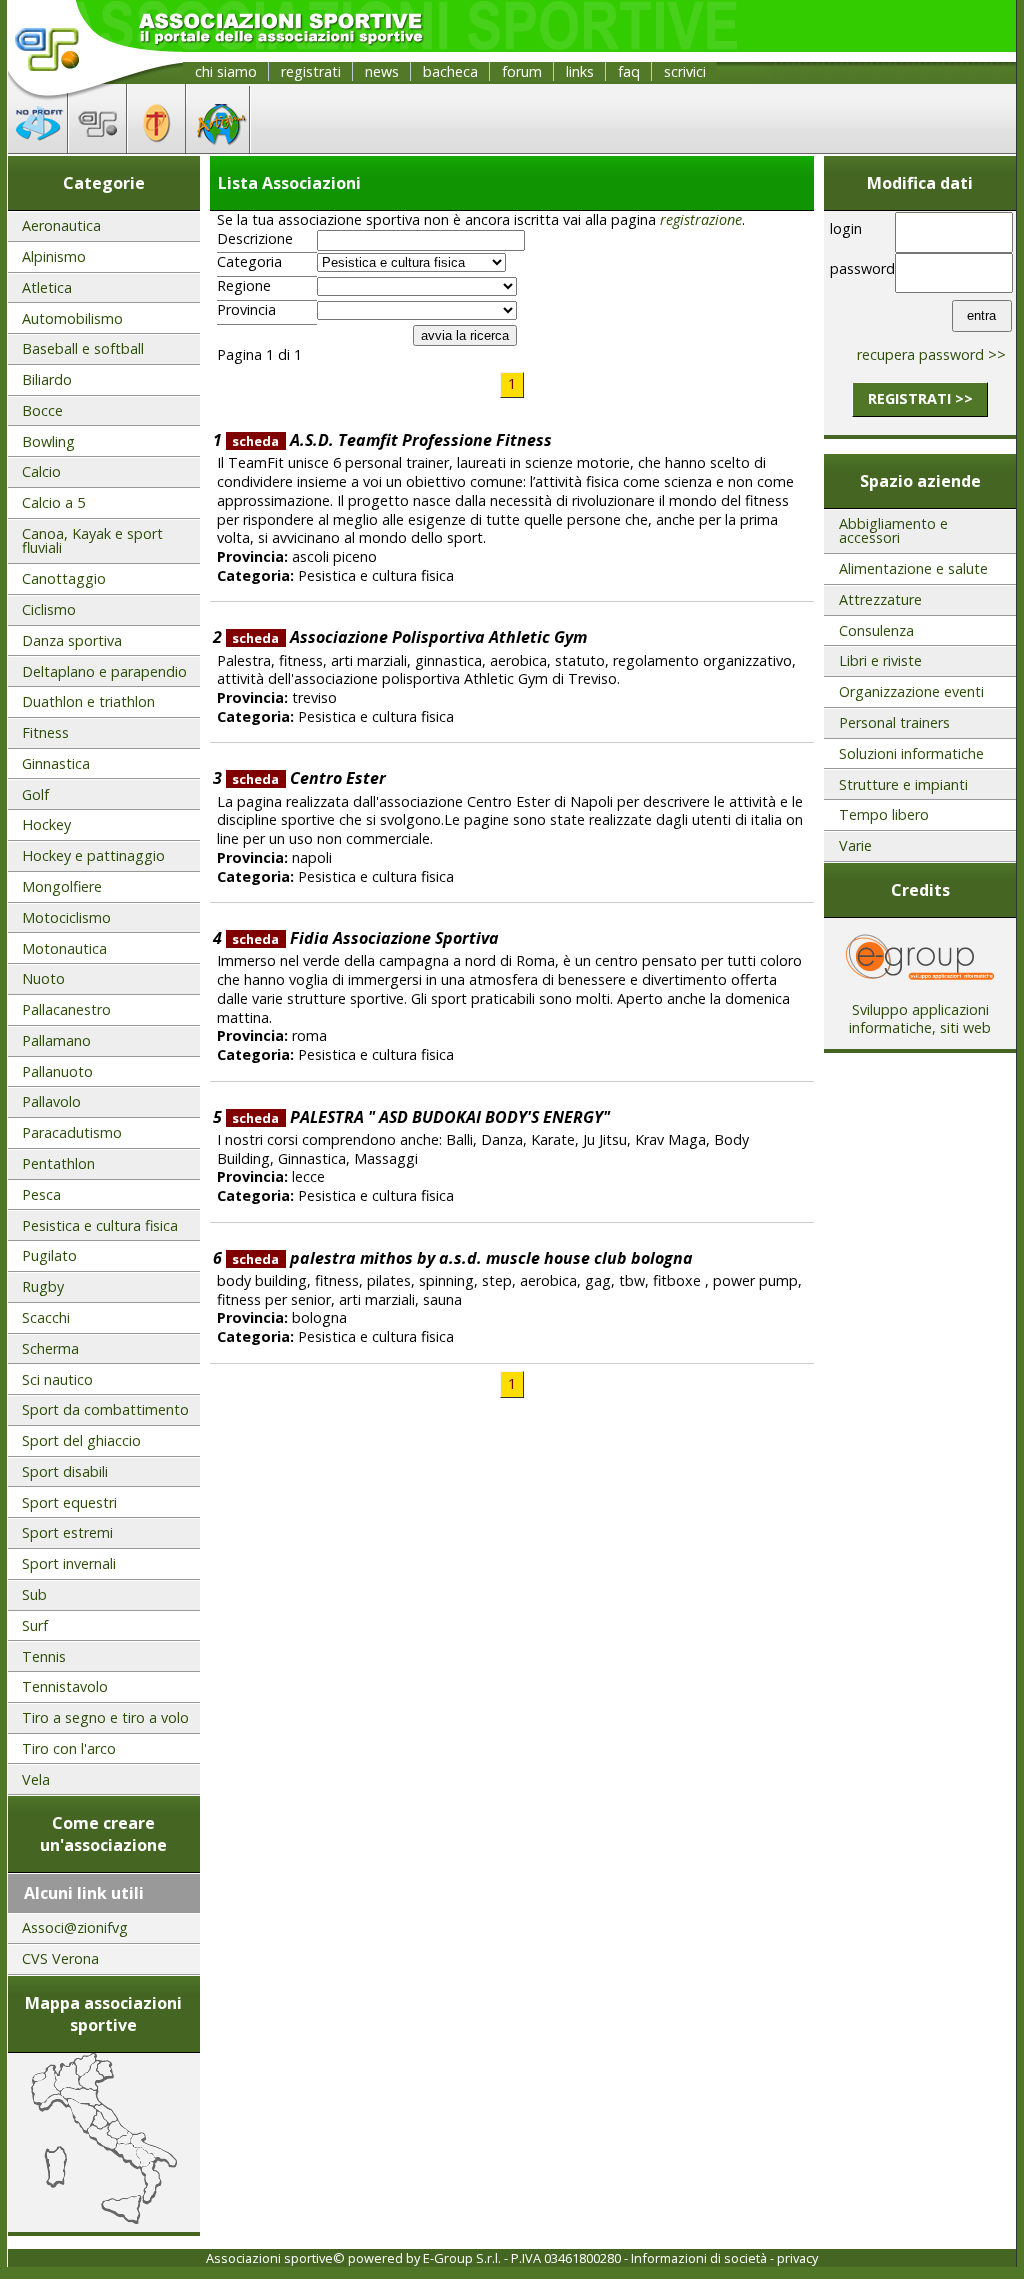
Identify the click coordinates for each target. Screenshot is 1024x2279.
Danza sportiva (72, 640)
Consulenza (876, 630)
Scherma (50, 1348)
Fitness (45, 732)
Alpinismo (54, 256)
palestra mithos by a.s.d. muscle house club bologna (462, 1258)
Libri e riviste (880, 660)
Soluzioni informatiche (911, 753)
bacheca (450, 71)
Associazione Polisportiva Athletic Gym (409, 637)
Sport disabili (65, 1471)
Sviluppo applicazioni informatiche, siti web (920, 1019)
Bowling (48, 441)
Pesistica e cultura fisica (100, 1225)
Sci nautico (57, 1379)
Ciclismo (49, 609)
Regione (244, 286)
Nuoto (43, 978)
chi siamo (226, 71)
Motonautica (64, 948)
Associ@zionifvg (75, 1927)
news (382, 71)
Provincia (246, 310)
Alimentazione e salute (913, 568)
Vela (36, 1779)
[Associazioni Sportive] (97, 147)
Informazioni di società (699, 2258)
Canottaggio (64, 578)
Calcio (41, 471)
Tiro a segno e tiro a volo (105, 1717)
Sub (34, 1594)
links (580, 71)
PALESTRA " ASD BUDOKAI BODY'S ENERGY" (420, 1117)
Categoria (249, 262)
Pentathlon (58, 1163)
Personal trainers (894, 722)
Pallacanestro (66, 1009)
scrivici (685, 71)
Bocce (42, 410)
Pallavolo (51, 1101)
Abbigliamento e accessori (893, 530)
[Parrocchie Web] (156, 147)
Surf (35, 1625)
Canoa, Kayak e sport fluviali (92, 540)
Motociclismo (66, 917)
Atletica (47, 287)
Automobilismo (72, 318)
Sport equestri (69, 1502)
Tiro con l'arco (69, 1748)
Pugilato (49, 1255)
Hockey (46, 824)
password (859, 268)
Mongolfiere (62, 886)
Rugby (43, 1286)
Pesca (41, 1194)
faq (629, 71)
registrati (311, 71)
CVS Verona (60, 1958)
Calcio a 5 (53, 502)
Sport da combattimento (105, 1409)
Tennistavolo (65, 1686)
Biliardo (47, 379)
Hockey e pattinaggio (93, 855)
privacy (797, 2258)
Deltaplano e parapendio (104, 671)
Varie (855, 845)
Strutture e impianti (903, 784)
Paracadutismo (72, 1132)
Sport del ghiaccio (81, 1440)
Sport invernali (69, 1563)
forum (522, 71)
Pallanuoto (57, 1071)
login (846, 228)
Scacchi (46, 1317)
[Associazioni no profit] (38, 147)
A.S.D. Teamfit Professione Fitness (391, 440)
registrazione (701, 219)
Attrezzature (880, 599)
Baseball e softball (83, 348)
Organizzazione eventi (911, 691)
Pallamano (56, 1040)
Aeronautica (61, 225)
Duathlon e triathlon (88, 701)
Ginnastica (56, 763)
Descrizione (255, 239)
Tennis (44, 1656)
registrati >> (920, 398)
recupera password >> (931, 354)
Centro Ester (308, 778)
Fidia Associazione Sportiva (365, 938)
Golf (35, 794)
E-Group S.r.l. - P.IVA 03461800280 (522, 2258)
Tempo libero (884, 814)
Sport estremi (67, 1532)
